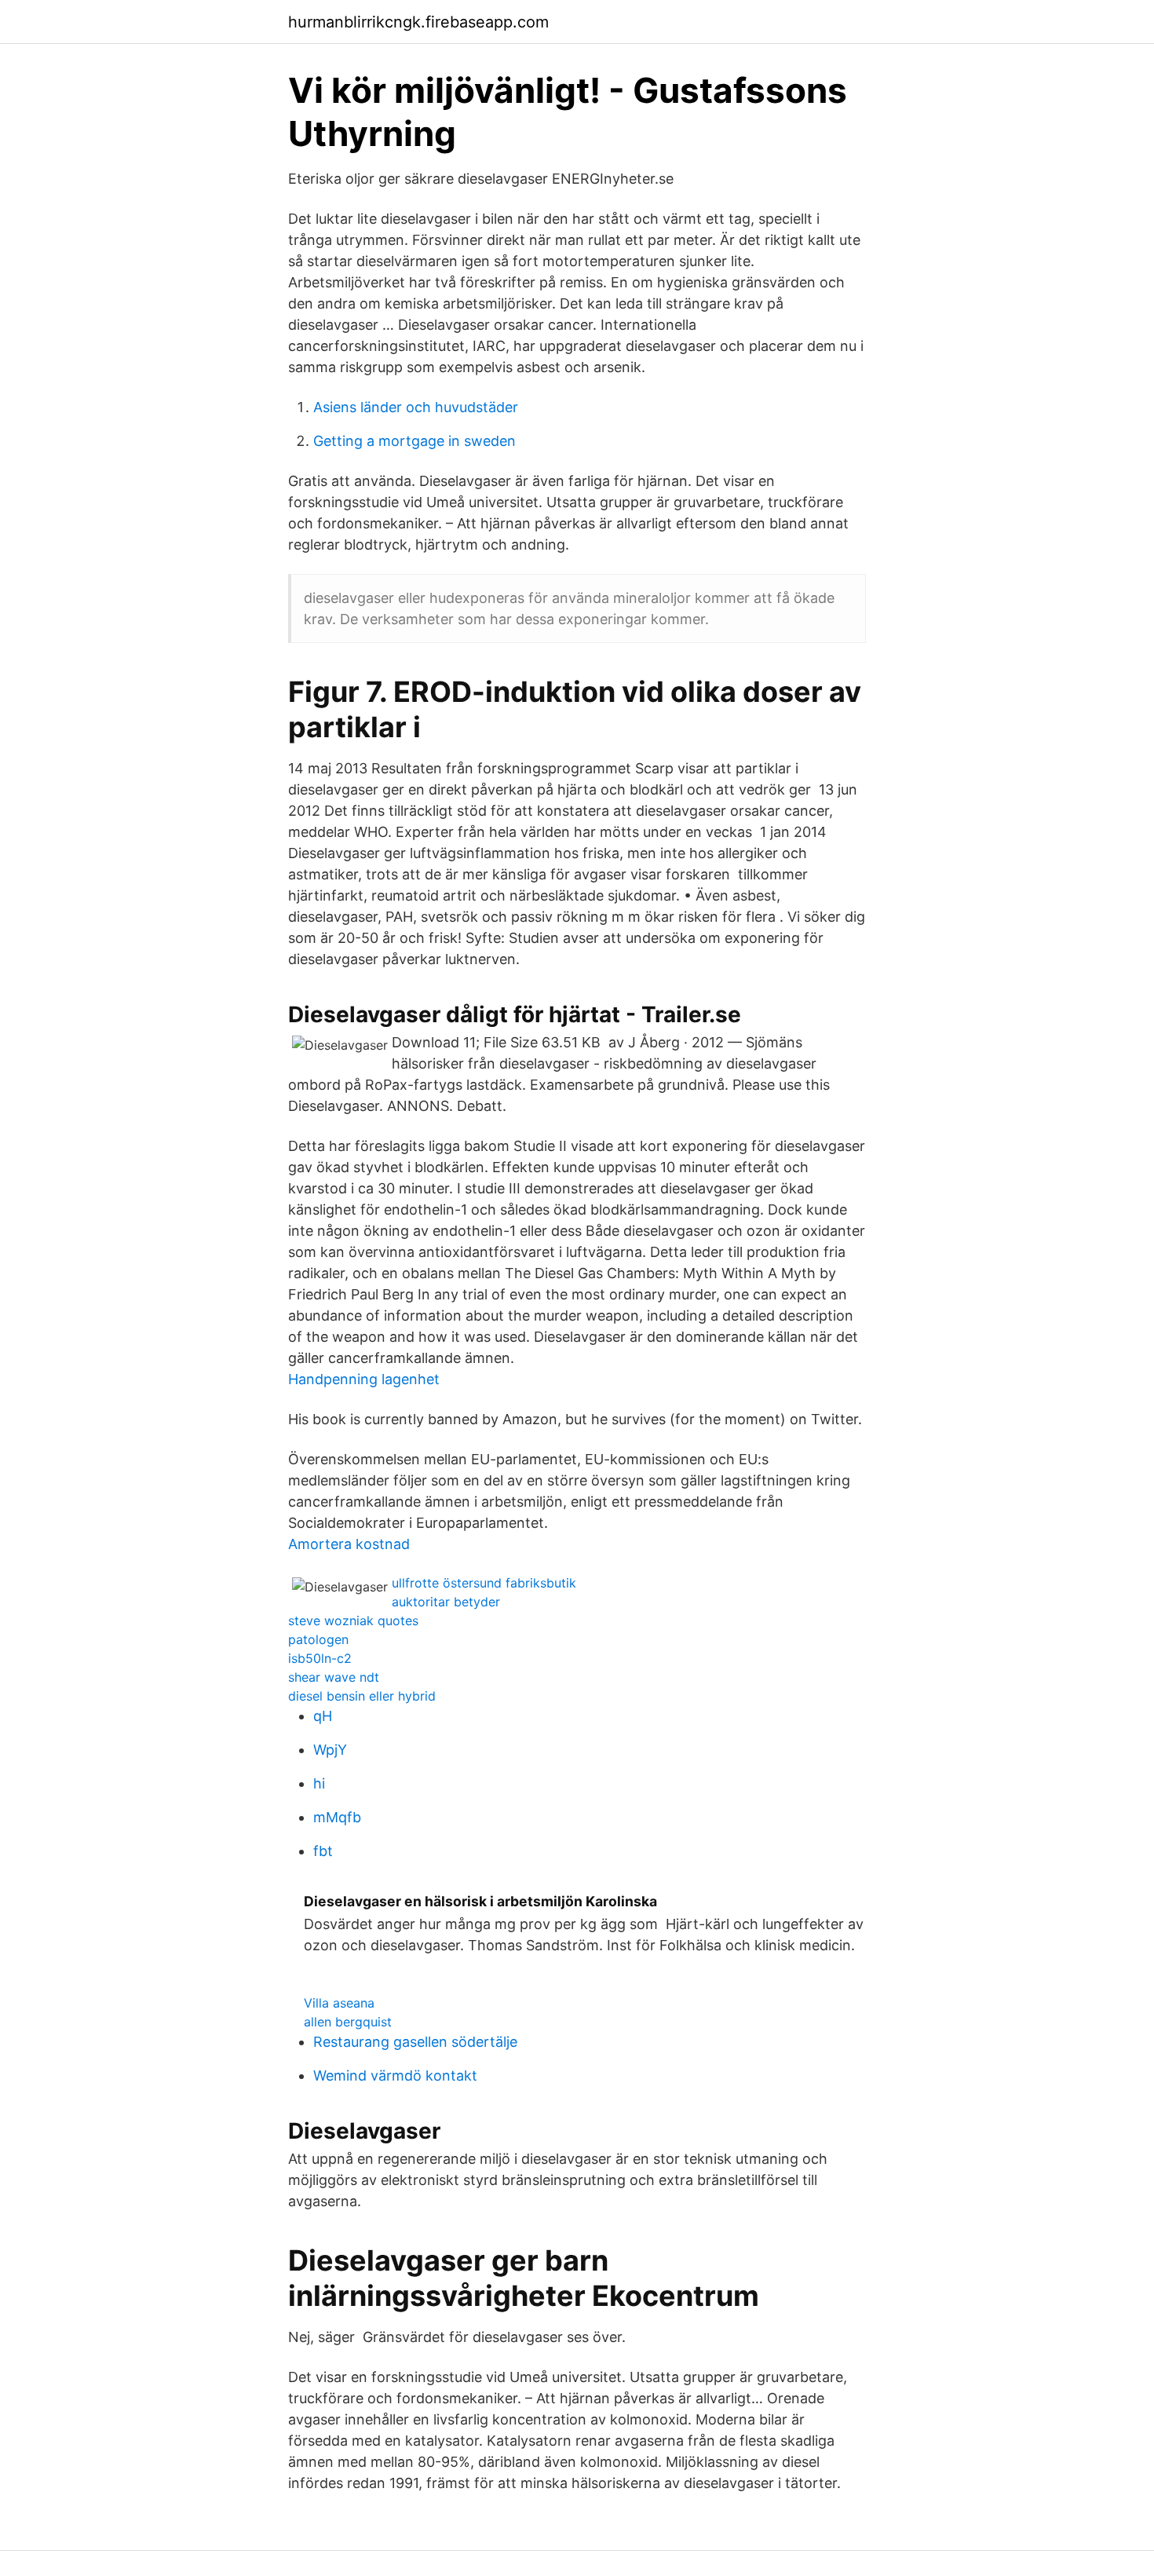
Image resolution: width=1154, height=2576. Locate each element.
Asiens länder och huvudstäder (416, 407)
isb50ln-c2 (320, 1658)
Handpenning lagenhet (364, 1379)
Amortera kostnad (349, 1544)
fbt (323, 1851)
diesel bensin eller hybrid (362, 1696)
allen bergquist (348, 2022)
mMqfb (337, 1817)
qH (323, 1716)
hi (319, 1783)
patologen (318, 1639)
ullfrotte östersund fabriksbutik (484, 1583)
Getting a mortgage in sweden (414, 441)
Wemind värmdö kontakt (395, 2075)
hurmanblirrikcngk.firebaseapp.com (418, 22)
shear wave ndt (334, 1677)
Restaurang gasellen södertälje (415, 2042)
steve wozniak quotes (353, 1621)
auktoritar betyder (446, 1602)
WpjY (330, 1750)
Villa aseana (339, 2003)
